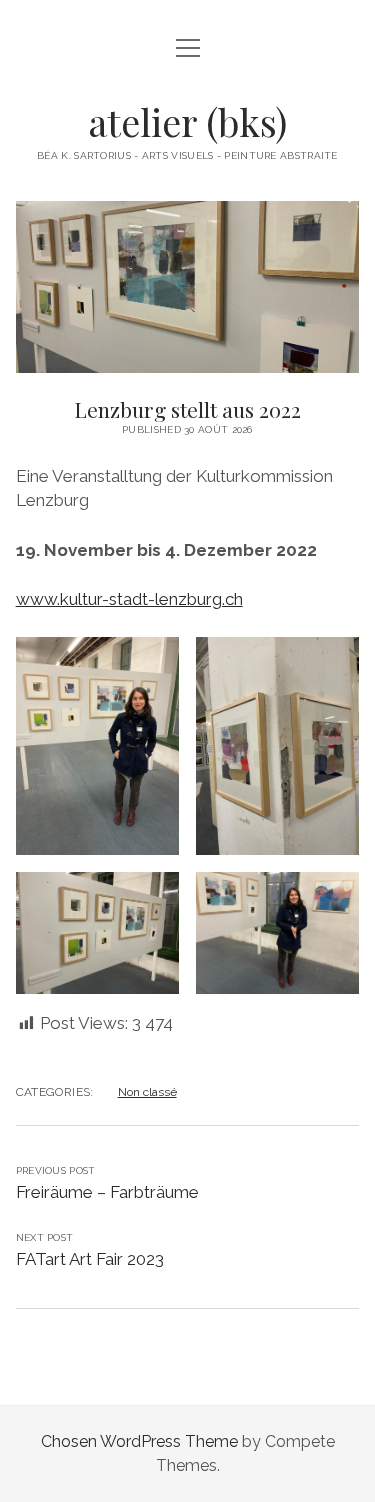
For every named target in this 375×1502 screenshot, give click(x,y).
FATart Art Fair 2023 (90, 1259)
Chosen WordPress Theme (139, 1441)
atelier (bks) (188, 121)
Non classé (147, 1092)
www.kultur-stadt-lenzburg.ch (129, 599)
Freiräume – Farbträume (107, 1192)
